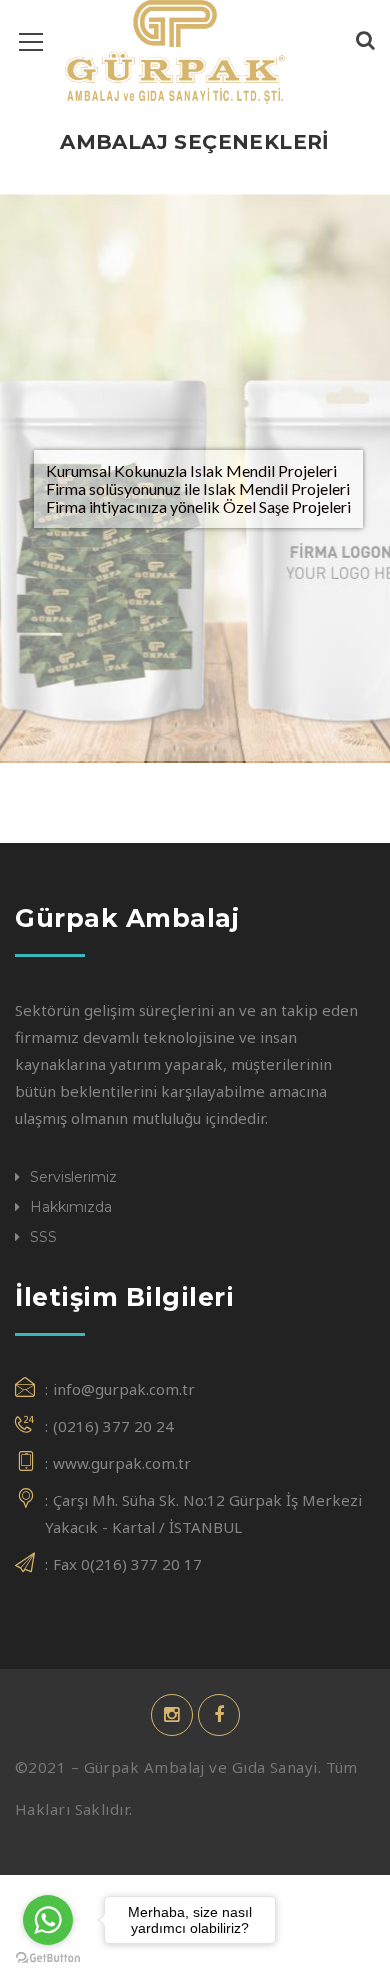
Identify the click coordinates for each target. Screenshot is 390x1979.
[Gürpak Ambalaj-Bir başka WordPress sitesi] (175, 50)
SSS (43, 1237)
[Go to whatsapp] (48, 1920)
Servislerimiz (73, 1177)
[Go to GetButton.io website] (48, 1958)
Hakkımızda (71, 1207)
